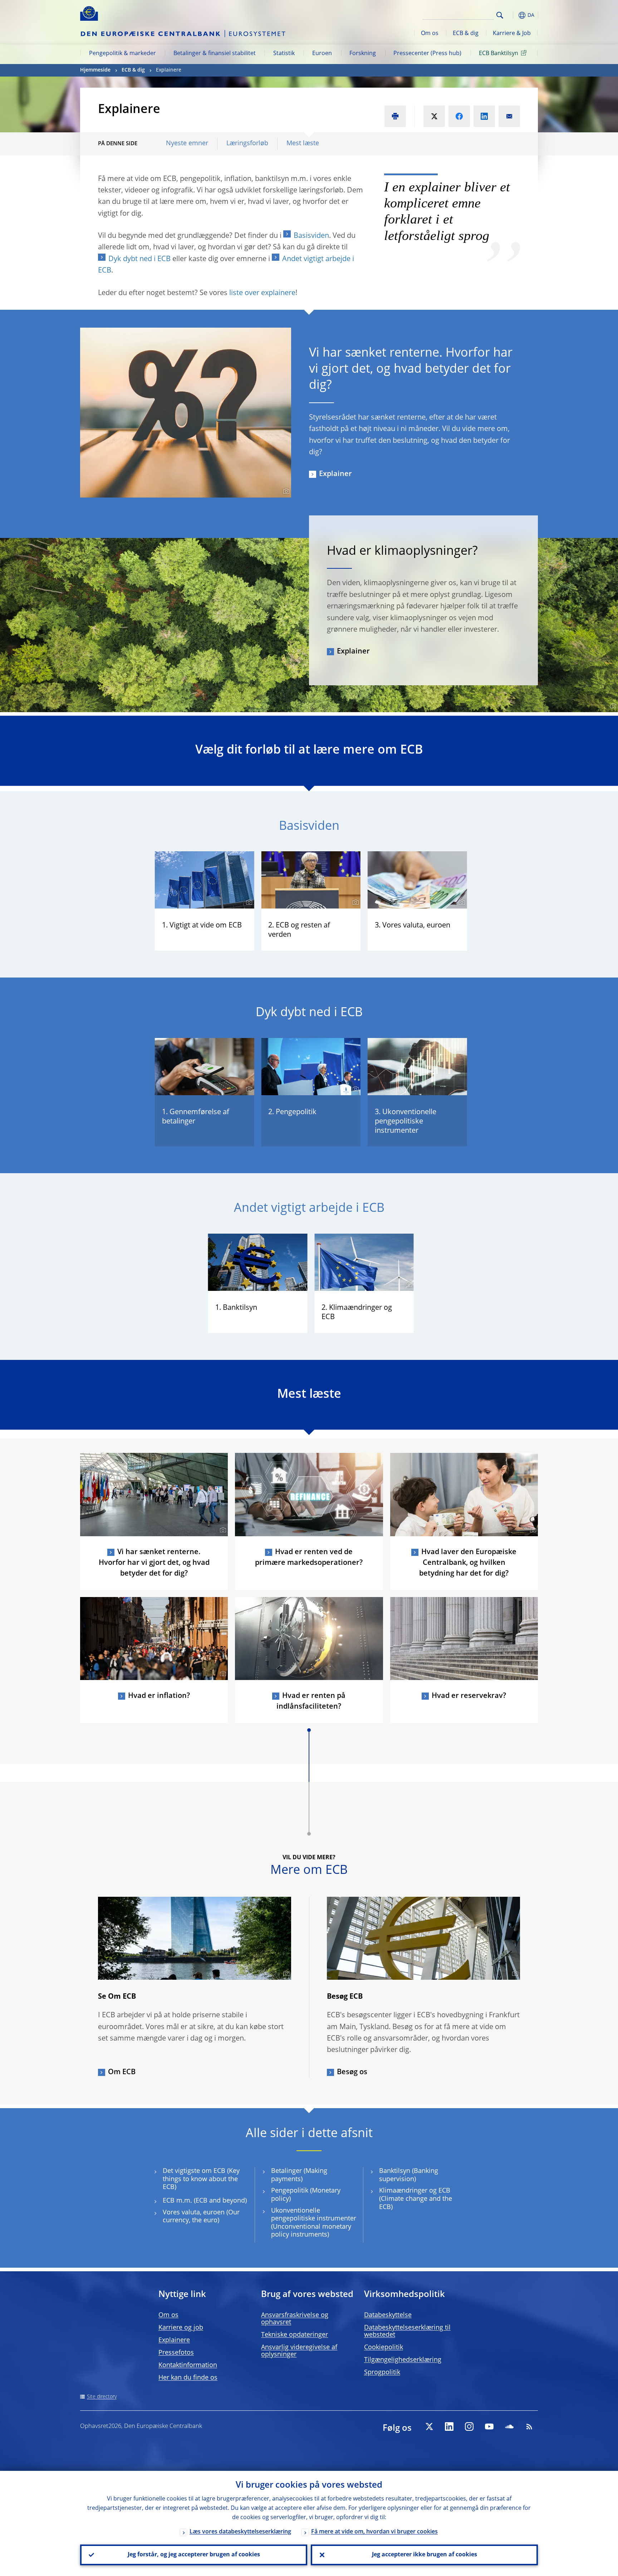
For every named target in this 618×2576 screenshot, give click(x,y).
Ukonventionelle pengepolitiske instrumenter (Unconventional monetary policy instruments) (314, 2223)
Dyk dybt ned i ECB (139, 259)
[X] (429, 2426)
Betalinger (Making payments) (299, 2175)
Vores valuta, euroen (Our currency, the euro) (201, 2217)
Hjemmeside (95, 70)
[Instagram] (469, 2426)
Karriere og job (181, 2328)
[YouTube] (489, 2426)
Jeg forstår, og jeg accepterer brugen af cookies (194, 2555)
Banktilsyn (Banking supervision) (409, 2175)
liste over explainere (262, 293)
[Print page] (395, 116)
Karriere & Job (512, 34)
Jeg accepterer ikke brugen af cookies (425, 2555)
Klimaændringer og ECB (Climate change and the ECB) (416, 2199)
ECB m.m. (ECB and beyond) (205, 2201)
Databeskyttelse (388, 2315)
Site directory (102, 2397)
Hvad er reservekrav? (469, 1696)
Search (500, 15)
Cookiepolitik (384, 2347)
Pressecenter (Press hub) (427, 54)
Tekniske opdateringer (295, 2335)
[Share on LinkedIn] (484, 116)
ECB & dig (466, 34)
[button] (513, 15)
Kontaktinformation (188, 2365)
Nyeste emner (187, 143)
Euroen (322, 54)
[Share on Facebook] (459, 116)
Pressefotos (176, 2353)
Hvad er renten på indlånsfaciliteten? (311, 1701)
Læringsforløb (247, 143)
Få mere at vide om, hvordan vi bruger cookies (374, 2532)
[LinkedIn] (449, 2426)
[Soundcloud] (509, 2426)
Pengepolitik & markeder (122, 54)
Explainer (335, 474)
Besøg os (352, 2072)
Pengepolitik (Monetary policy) (306, 2195)
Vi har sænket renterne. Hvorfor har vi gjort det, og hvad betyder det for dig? (154, 1563)
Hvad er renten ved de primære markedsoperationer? (309, 1558)
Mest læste (303, 143)
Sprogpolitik (382, 2372)
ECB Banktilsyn (499, 54)
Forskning (363, 54)
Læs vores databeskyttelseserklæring (240, 2532)
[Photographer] (285, 491)
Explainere (174, 2340)
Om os (430, 34)
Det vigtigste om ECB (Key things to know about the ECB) (201, 2179)
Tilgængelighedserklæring (403, 2360)
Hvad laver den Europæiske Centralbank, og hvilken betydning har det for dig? (468, 1563)
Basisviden (311, 236)
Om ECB (122, 2072)
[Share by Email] (509, 116)
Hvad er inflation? (159, 1696)
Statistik (284, 54)
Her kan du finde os (188, 2378)
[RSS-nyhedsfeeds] (529, 2426)
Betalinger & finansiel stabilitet (215, 54)
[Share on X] (434, 116)
